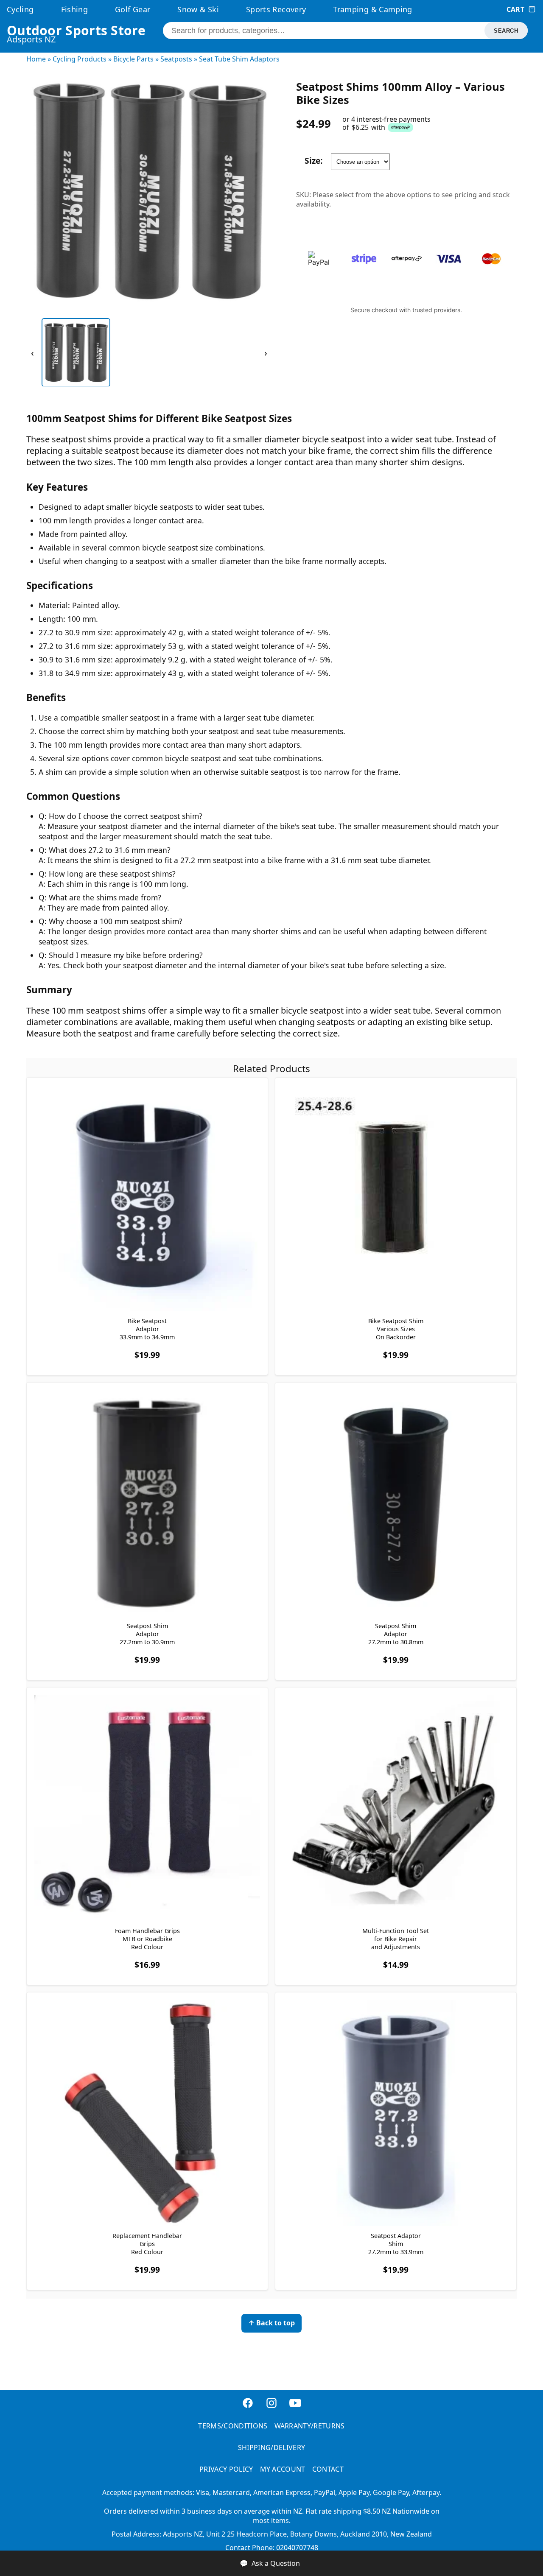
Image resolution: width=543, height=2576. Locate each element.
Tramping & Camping (372, 9)
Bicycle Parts (133, 59)
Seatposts (176, 59)
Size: (313, 161)
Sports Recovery (276, 9)
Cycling (20, 9)
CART (515, 9)
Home (36, 59)
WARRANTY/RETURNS (310, 2426)
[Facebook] (248, 2407)
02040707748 (297, 2548)
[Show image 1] (76, 352)
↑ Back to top (271, 2323)
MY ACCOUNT (283, 2469)
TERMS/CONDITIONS (233, 2426)
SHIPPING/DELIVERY (271, 2447)
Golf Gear (133, 9)
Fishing (75, 9)
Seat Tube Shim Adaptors (239, 59)
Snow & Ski (198, 9)
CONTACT (328, 2469)
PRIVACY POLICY (226, 2469)
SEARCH (506, 31)
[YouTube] (295, 2407)
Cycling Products (80, 59)
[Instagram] (271, 2407)
